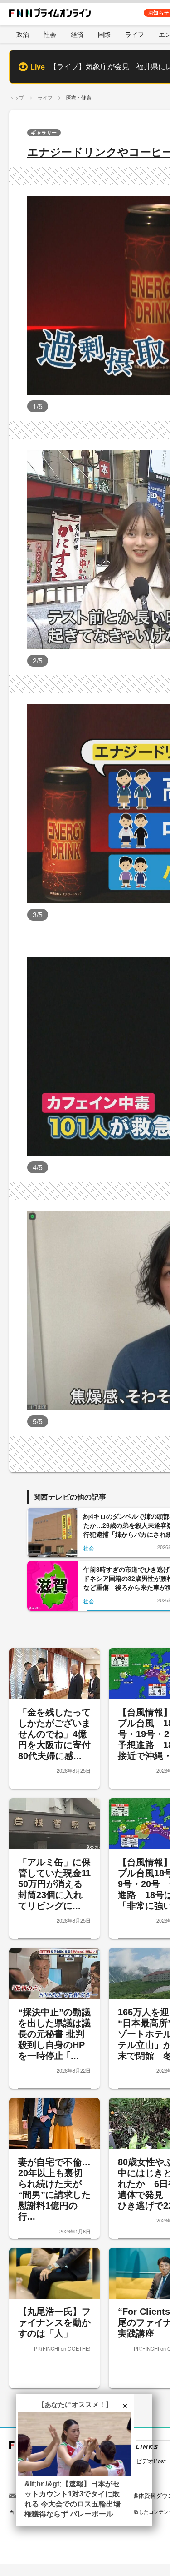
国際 (104, 34)
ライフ (135, 34)
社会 (50, 34)
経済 (77, 34)
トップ (17, 97)
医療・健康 (79, 97)
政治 (23, 34)
